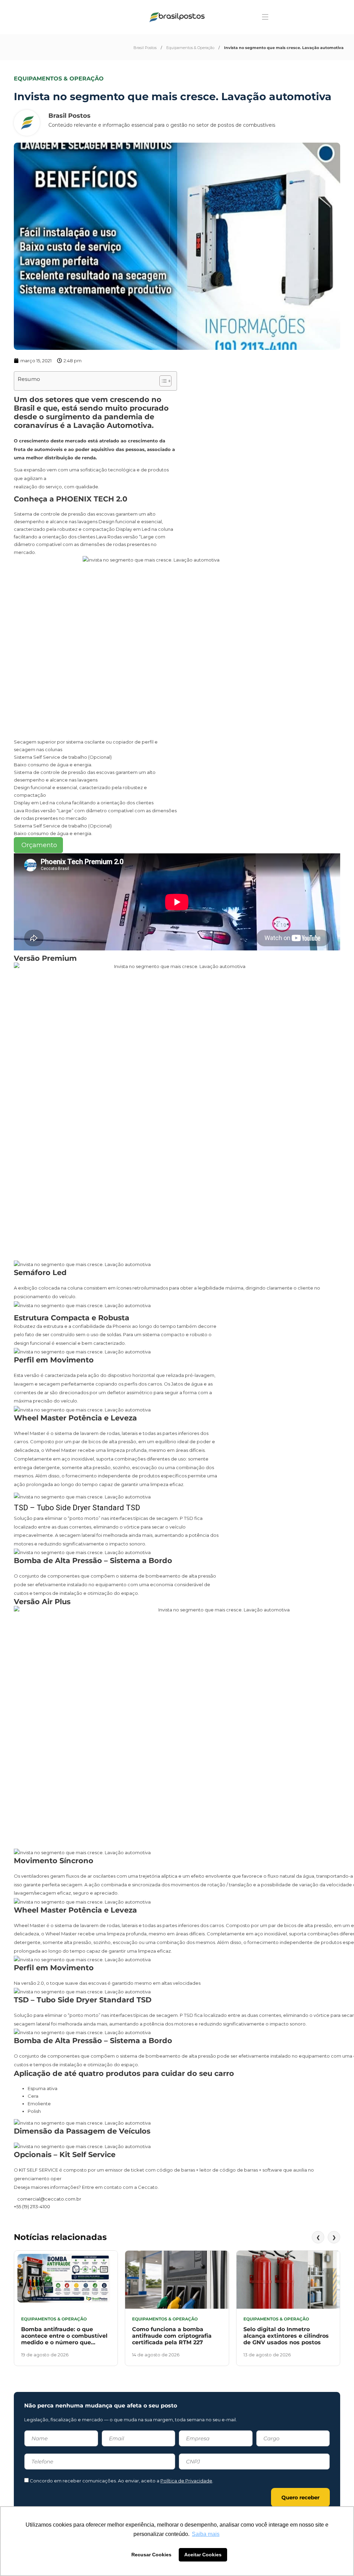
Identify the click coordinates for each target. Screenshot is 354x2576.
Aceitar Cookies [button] (203, 2555)
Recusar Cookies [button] (151, 2555)
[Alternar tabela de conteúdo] (162, 381)
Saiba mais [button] (206, 2534)
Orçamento (38, 845)
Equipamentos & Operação (190, 48)
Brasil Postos (145, 48)
